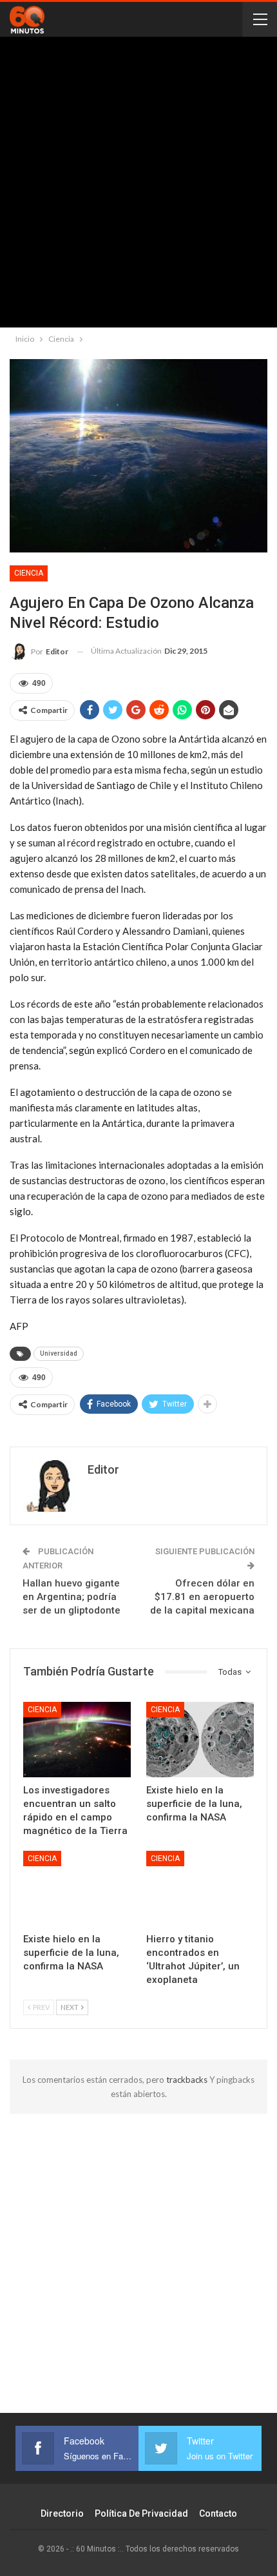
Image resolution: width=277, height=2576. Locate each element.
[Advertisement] (138, 185)
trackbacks (188, 2080)
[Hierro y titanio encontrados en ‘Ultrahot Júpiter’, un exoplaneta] (200, 1888)
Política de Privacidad (141, 2513)
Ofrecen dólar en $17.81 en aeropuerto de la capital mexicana (202, 1597)
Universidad (59, 1353)
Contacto (218, 2513)
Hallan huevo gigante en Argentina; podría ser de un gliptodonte (72, 1597)
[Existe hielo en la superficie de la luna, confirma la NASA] (200, 1740)
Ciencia (29, 573)
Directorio (62, 2513)
